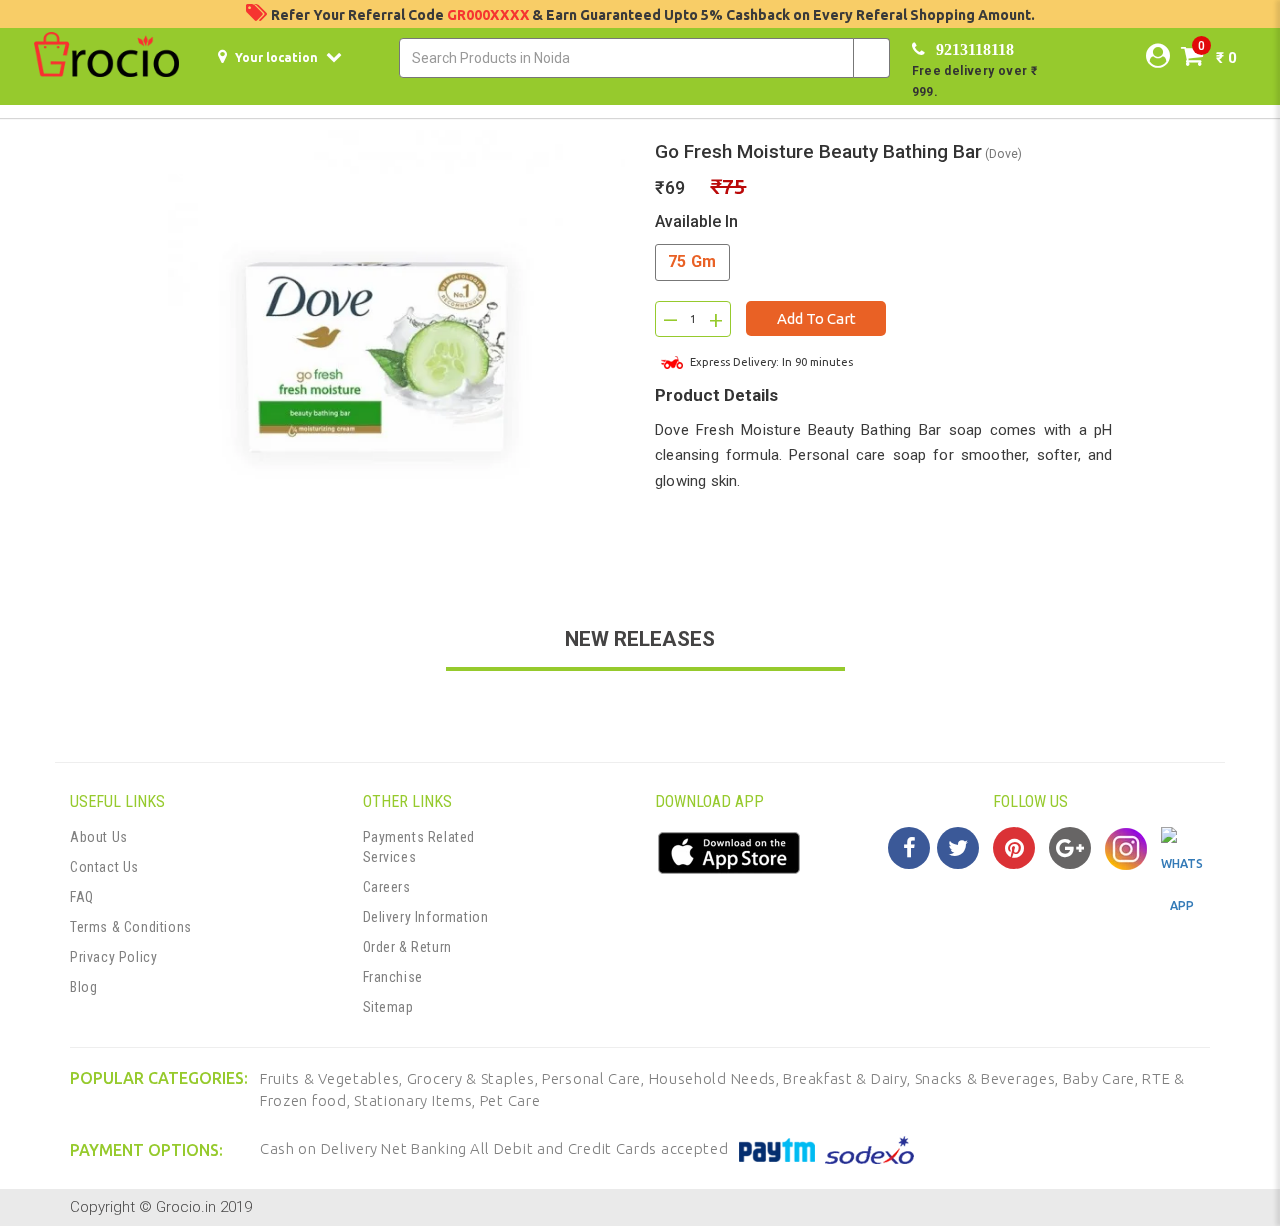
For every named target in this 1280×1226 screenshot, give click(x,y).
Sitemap (388, 1007)
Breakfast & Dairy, (848, 1078)
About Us (99, 837)
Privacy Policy (113, 957)
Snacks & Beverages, (989, 1078)
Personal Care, (595, 1078)
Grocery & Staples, (474, 1078)
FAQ (82, 897)
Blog (83, 987)
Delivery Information (426, 917)
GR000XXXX (489, 15)
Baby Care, (1103, 1078)
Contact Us (104, 867)
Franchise (393, 977)
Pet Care (510, 1100)
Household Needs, (716, 1078)
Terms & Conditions (131, 927)
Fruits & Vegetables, (333, 1078)
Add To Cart (816, 318)
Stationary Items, (417, 1100)
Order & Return (407, 947)
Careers (387, 887)
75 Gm (692, 261)
